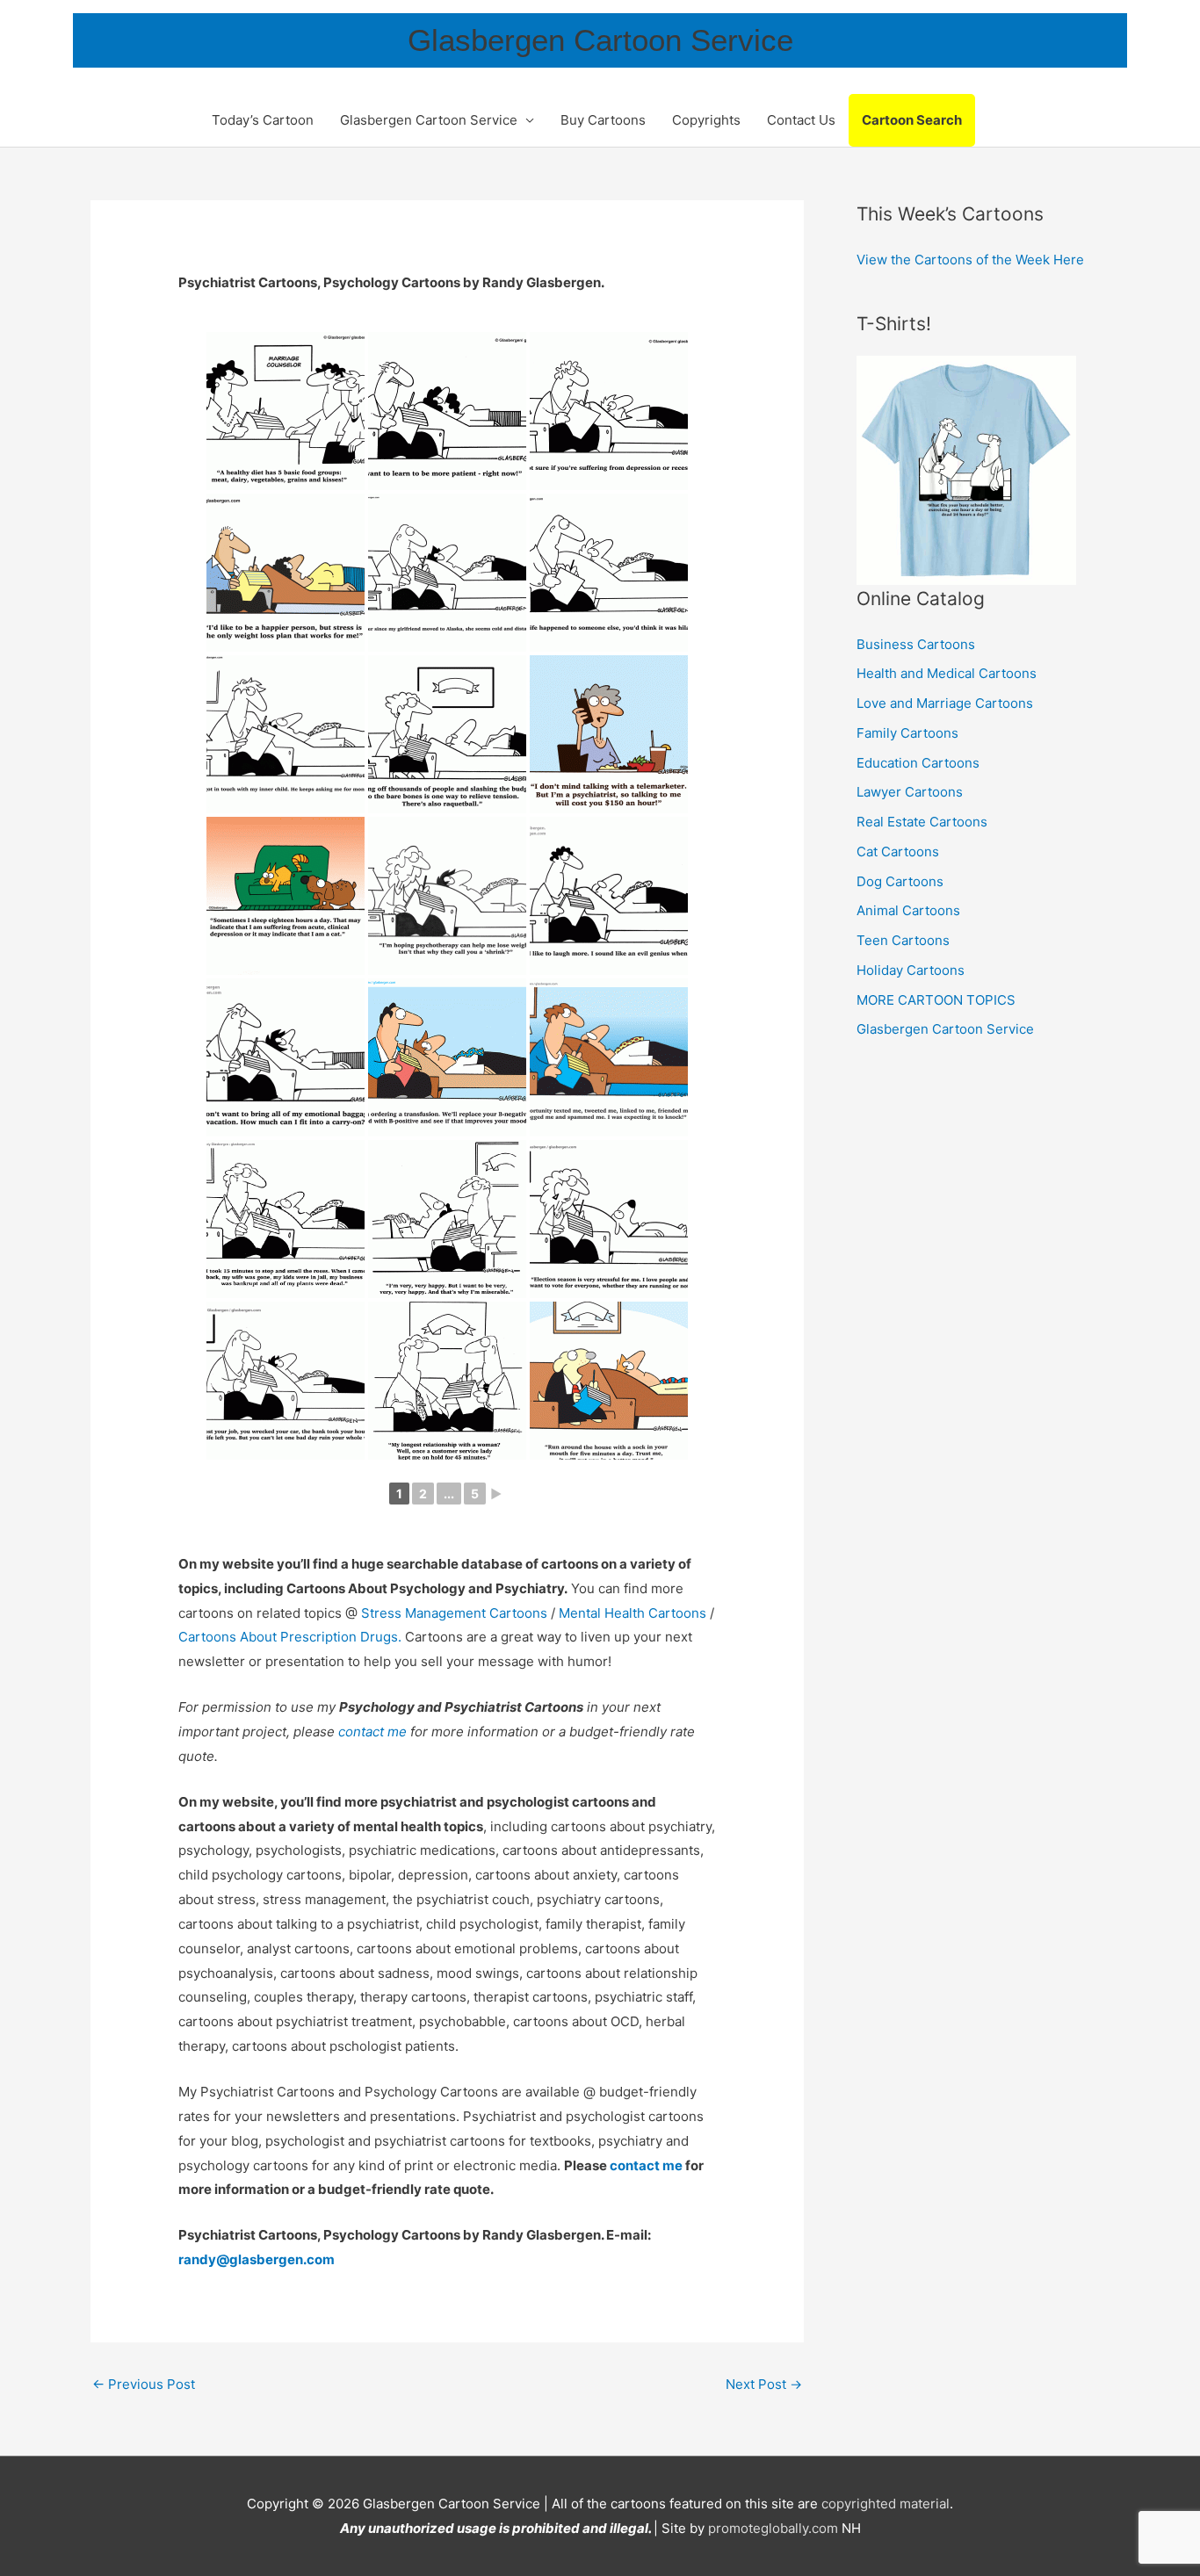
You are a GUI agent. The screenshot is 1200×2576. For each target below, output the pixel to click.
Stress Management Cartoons (454, 1613)
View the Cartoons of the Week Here (970, 260)
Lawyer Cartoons (910, 792)
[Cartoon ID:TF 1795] (609, 734)
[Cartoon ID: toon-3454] (609, 1057)
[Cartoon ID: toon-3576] (447, 1057)
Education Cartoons (918, 763)
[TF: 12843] (447, 573)
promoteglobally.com (773, 2528)
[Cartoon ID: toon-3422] (609, 1219)
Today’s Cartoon (263, 120)
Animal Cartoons (908, 910)
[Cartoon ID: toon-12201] (447, 896)
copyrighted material (886, 2504)
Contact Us (801, 120)
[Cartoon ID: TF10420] (609, 573)
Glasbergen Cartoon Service (600, 40)
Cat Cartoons (898, 851)
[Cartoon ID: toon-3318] (286, 1381)
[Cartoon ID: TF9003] (286, 1057)
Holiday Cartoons (911, 970)
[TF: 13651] (609, 411)
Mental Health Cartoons (634, 1613)
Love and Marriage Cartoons (945, 703)
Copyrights (706, 120)
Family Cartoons (907, 733)
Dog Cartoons (900, 881)
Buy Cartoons (603, 120)
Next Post (764, 2384)
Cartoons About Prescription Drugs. (290, 1637)
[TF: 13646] (447, 411)
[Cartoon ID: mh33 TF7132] (609, 896)
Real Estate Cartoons (922, 822)
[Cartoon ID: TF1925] (447, 734)
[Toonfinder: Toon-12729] (286, 734)
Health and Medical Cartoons (947, 673)
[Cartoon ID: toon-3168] (609, 1381)
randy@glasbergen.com (257, 2259)
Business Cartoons (916, 644)
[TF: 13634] (286, 411)
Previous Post (144, 2384)
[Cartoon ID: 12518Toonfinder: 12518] (286, 896)
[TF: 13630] (286, 573)
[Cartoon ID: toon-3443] (286, 1219)
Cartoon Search (912, 120)
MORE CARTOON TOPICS (936, 1000)
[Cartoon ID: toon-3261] (447, 1381)
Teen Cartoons (903, 940)
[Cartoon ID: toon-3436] (447, 1219)
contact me (372, 1732)
